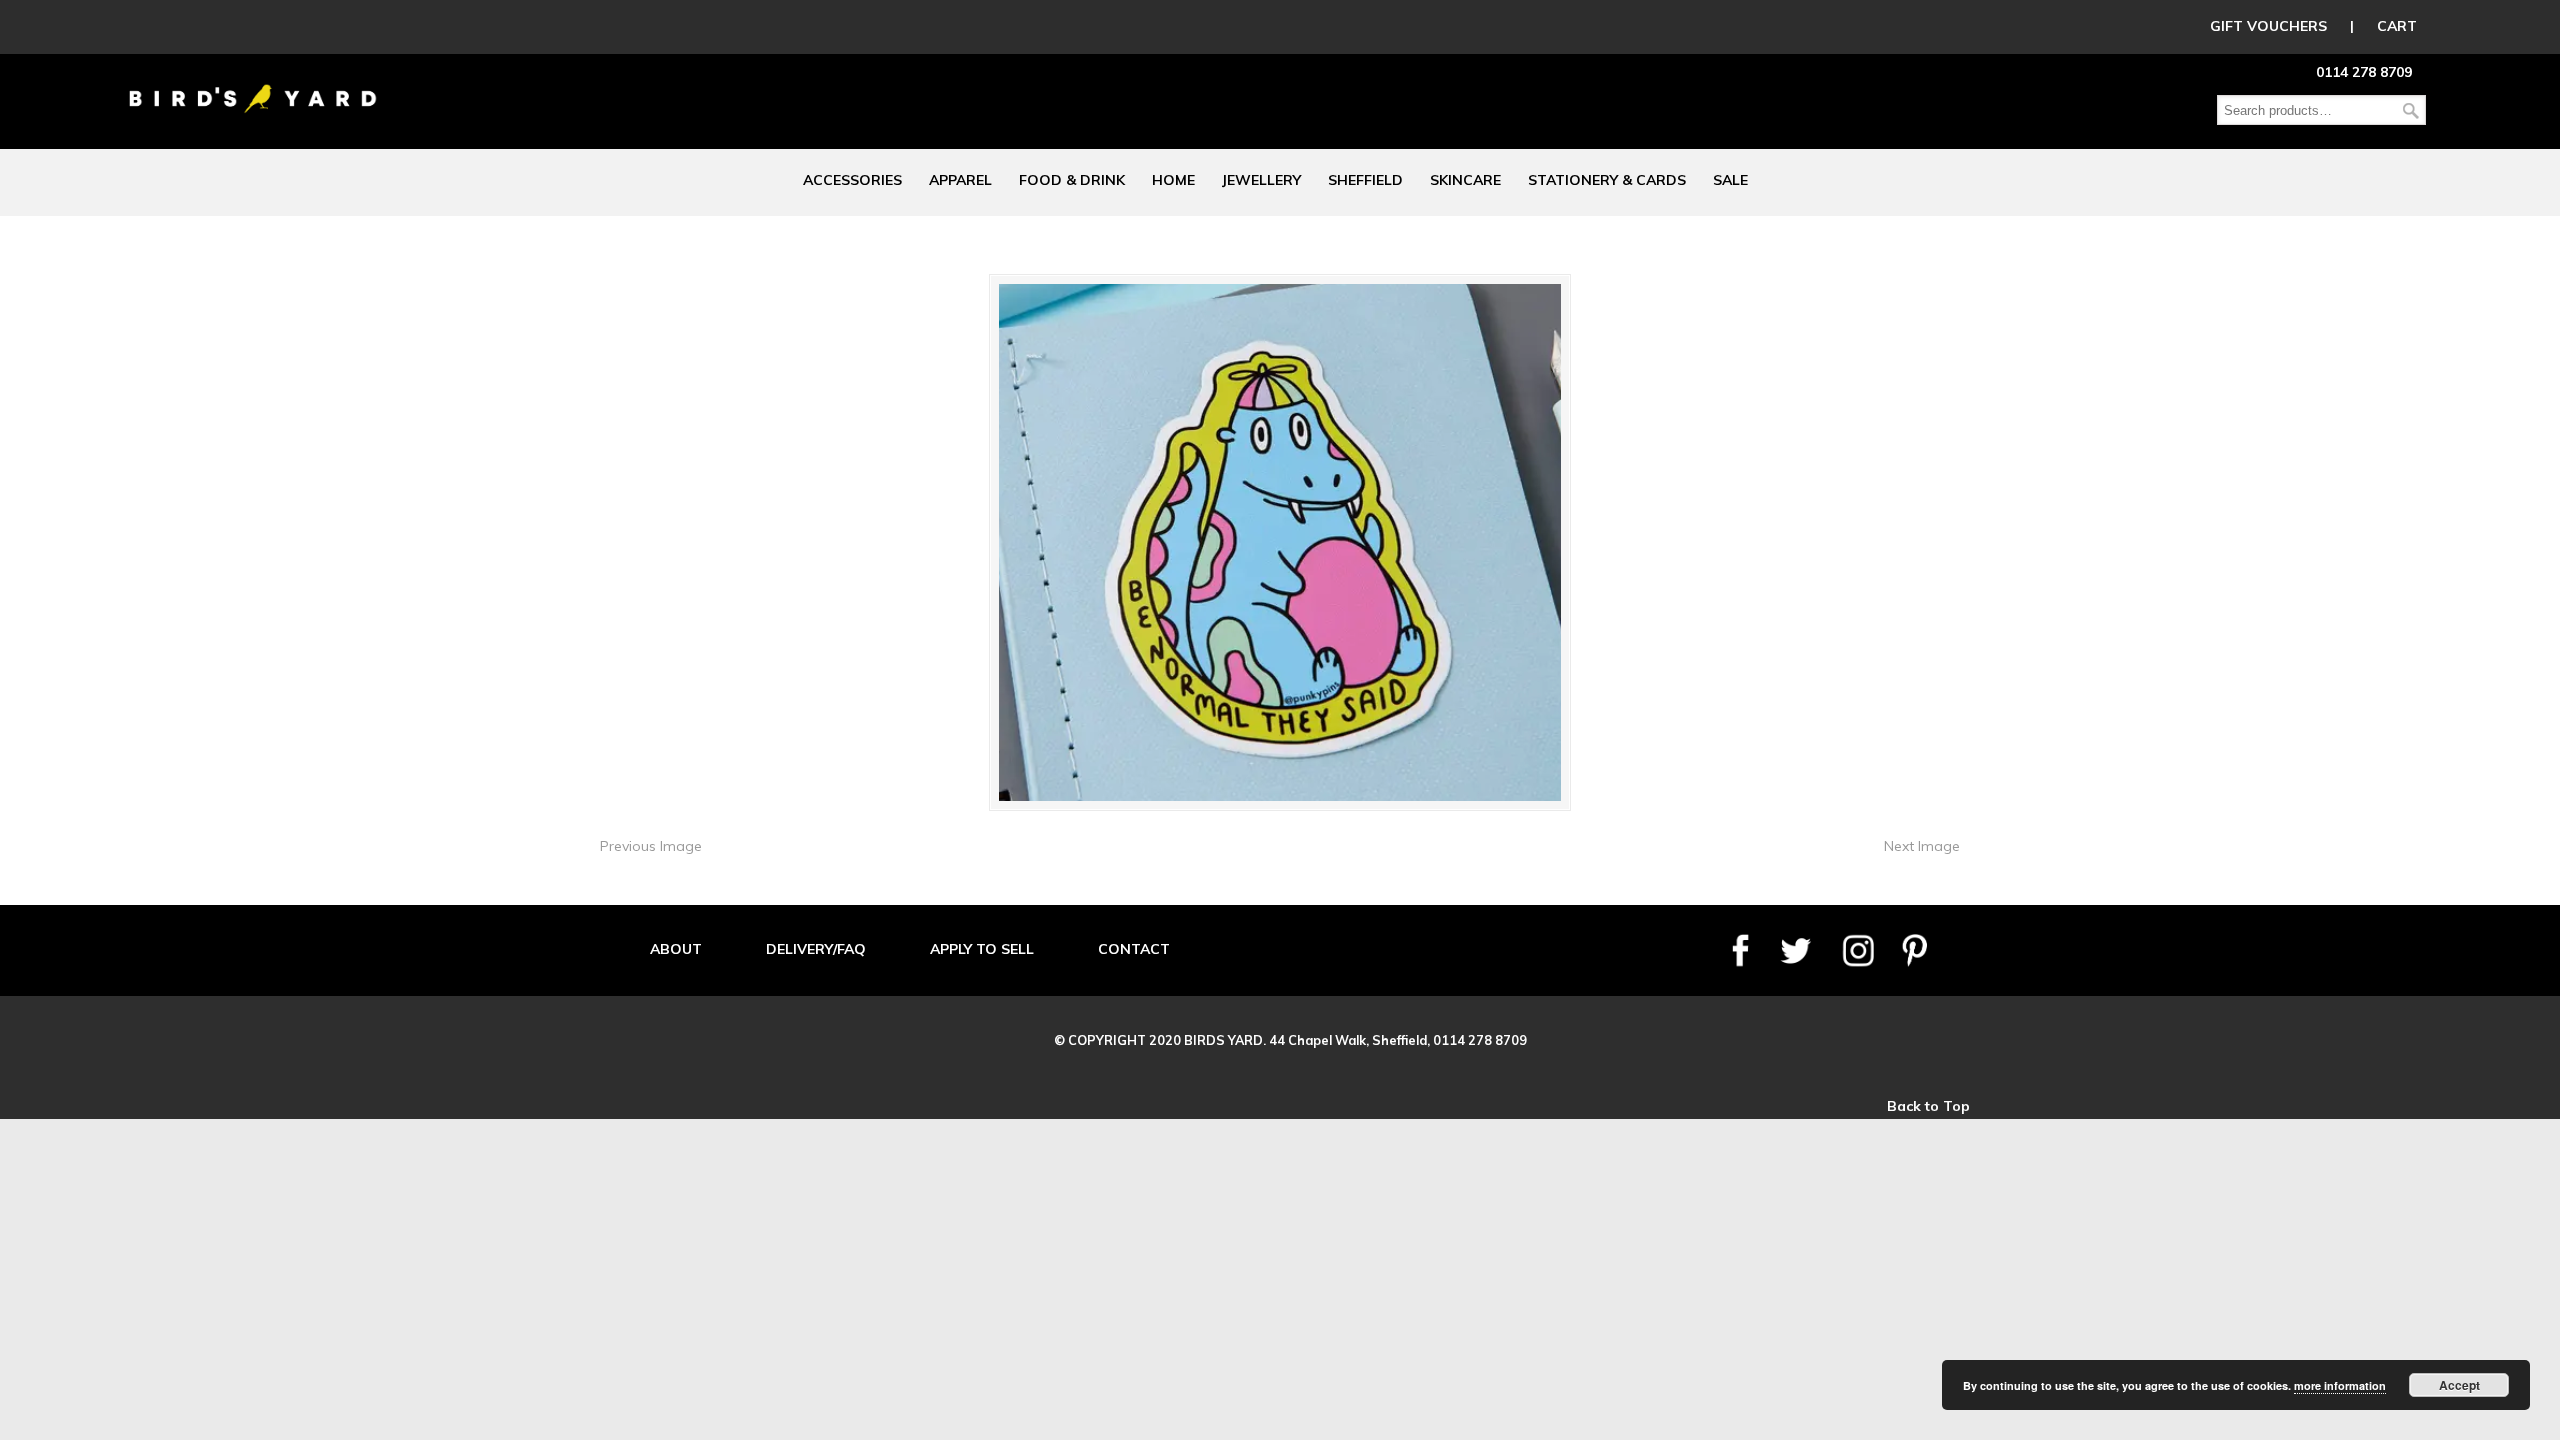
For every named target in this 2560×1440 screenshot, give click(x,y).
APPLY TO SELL (982, 949)
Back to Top (1928, 1106)
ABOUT (676, 949)
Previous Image (651, 846)
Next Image (1922, 846)
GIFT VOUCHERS (2268, 26)
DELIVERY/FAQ (816, 949)
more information (2340, 1385)
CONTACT (1134, 949)
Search (2411, 110)
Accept (2459, 1385)
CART (2397, 26)
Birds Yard (253, 84)
